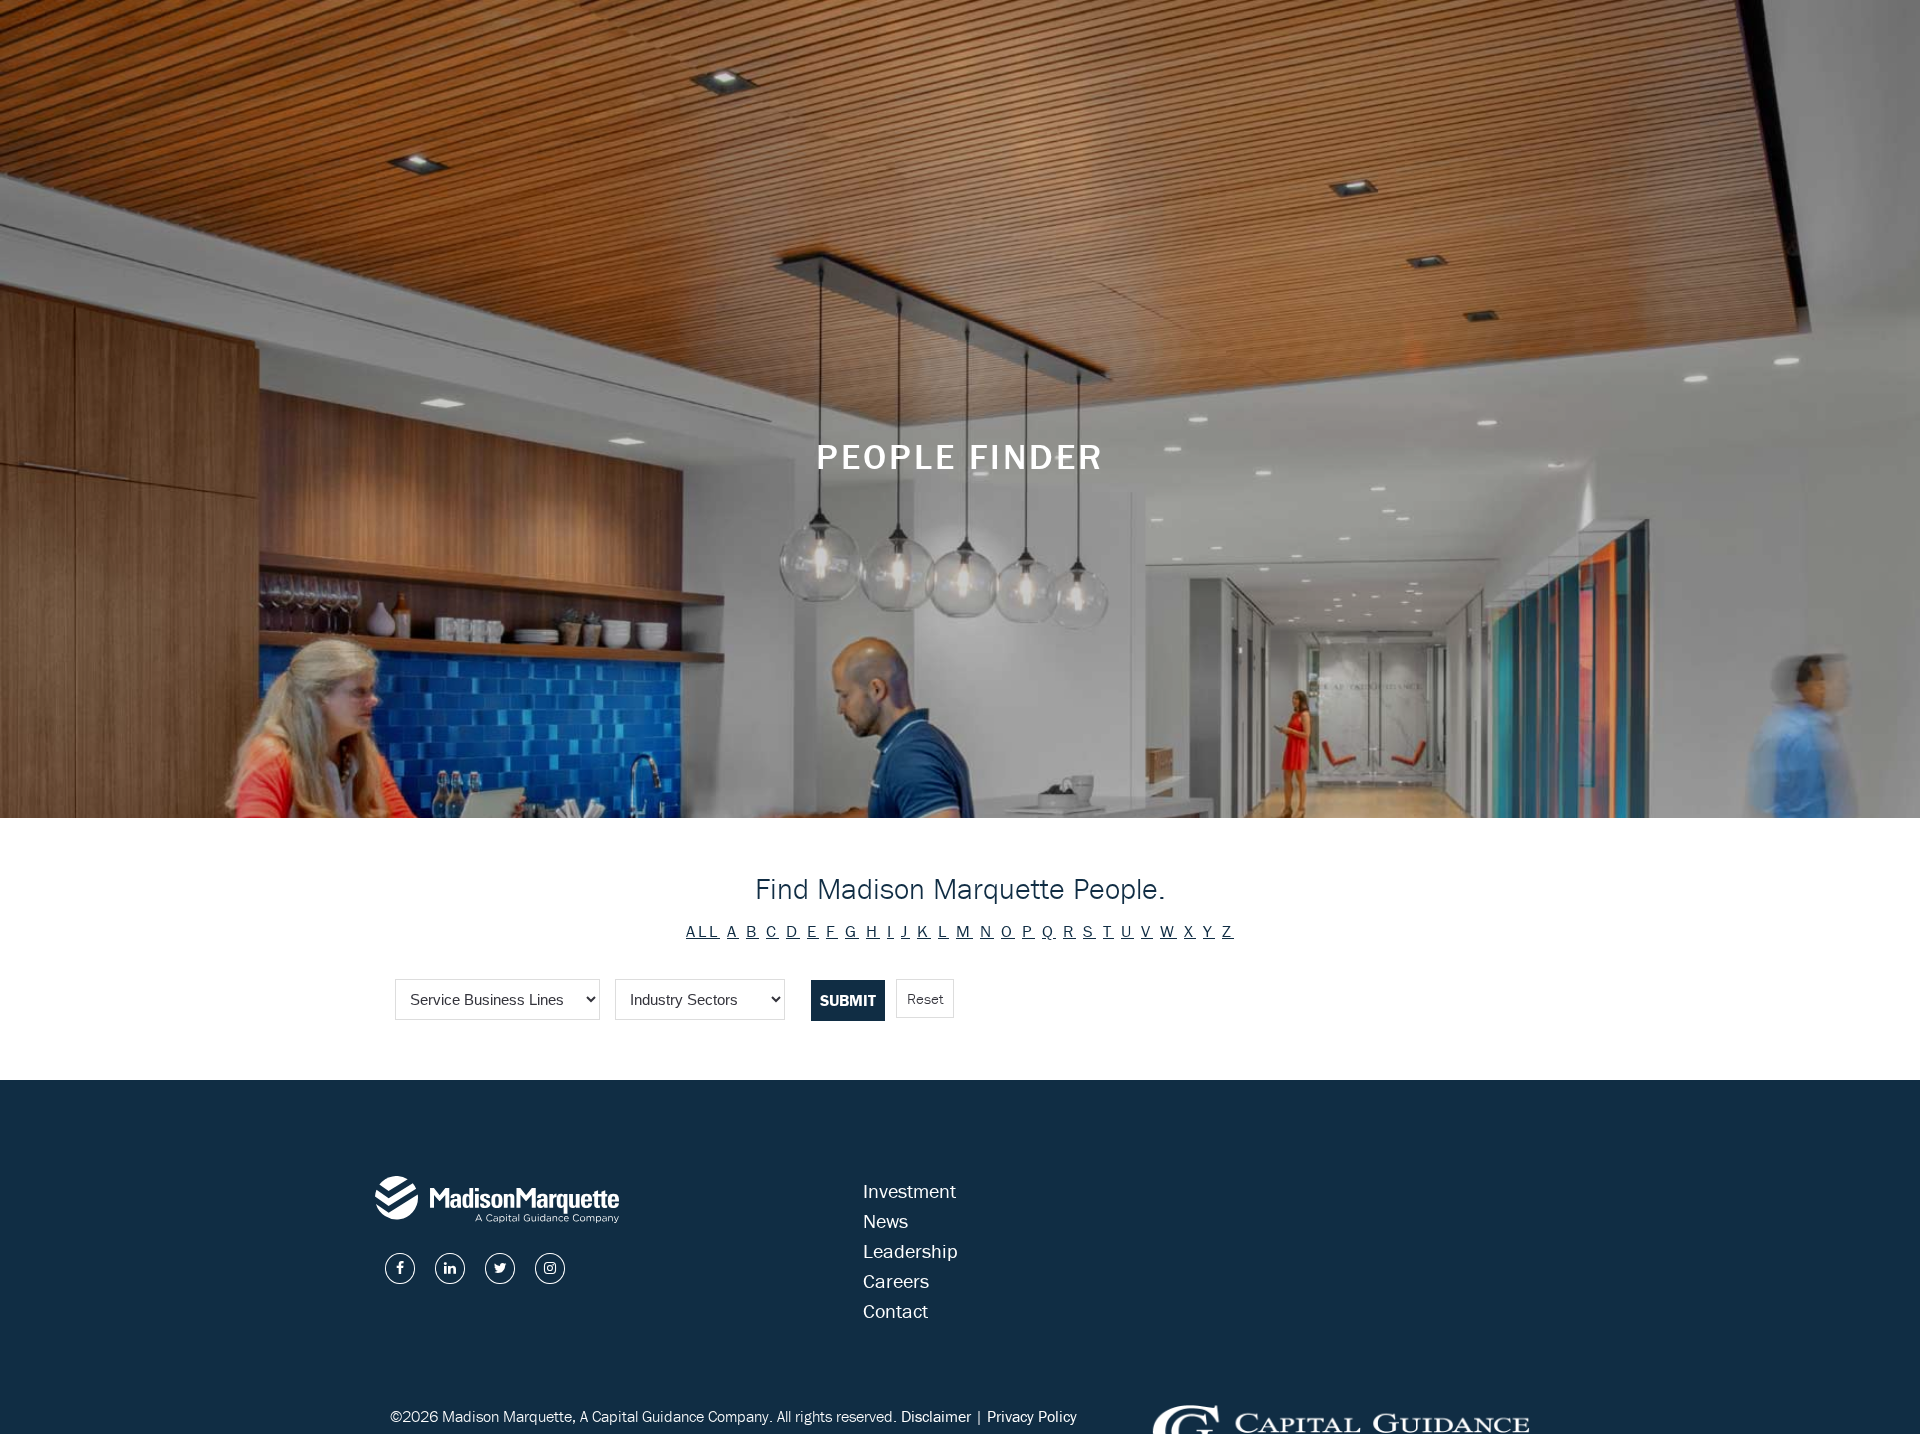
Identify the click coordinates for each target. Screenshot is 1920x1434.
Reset (925, 998)
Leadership (910, 1250)
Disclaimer (936, 1416)
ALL (703, 931)
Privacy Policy (1032, 1416)
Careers (896, 1280)
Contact (895, 1310)
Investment (909, 1190)
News (885, 1220)
